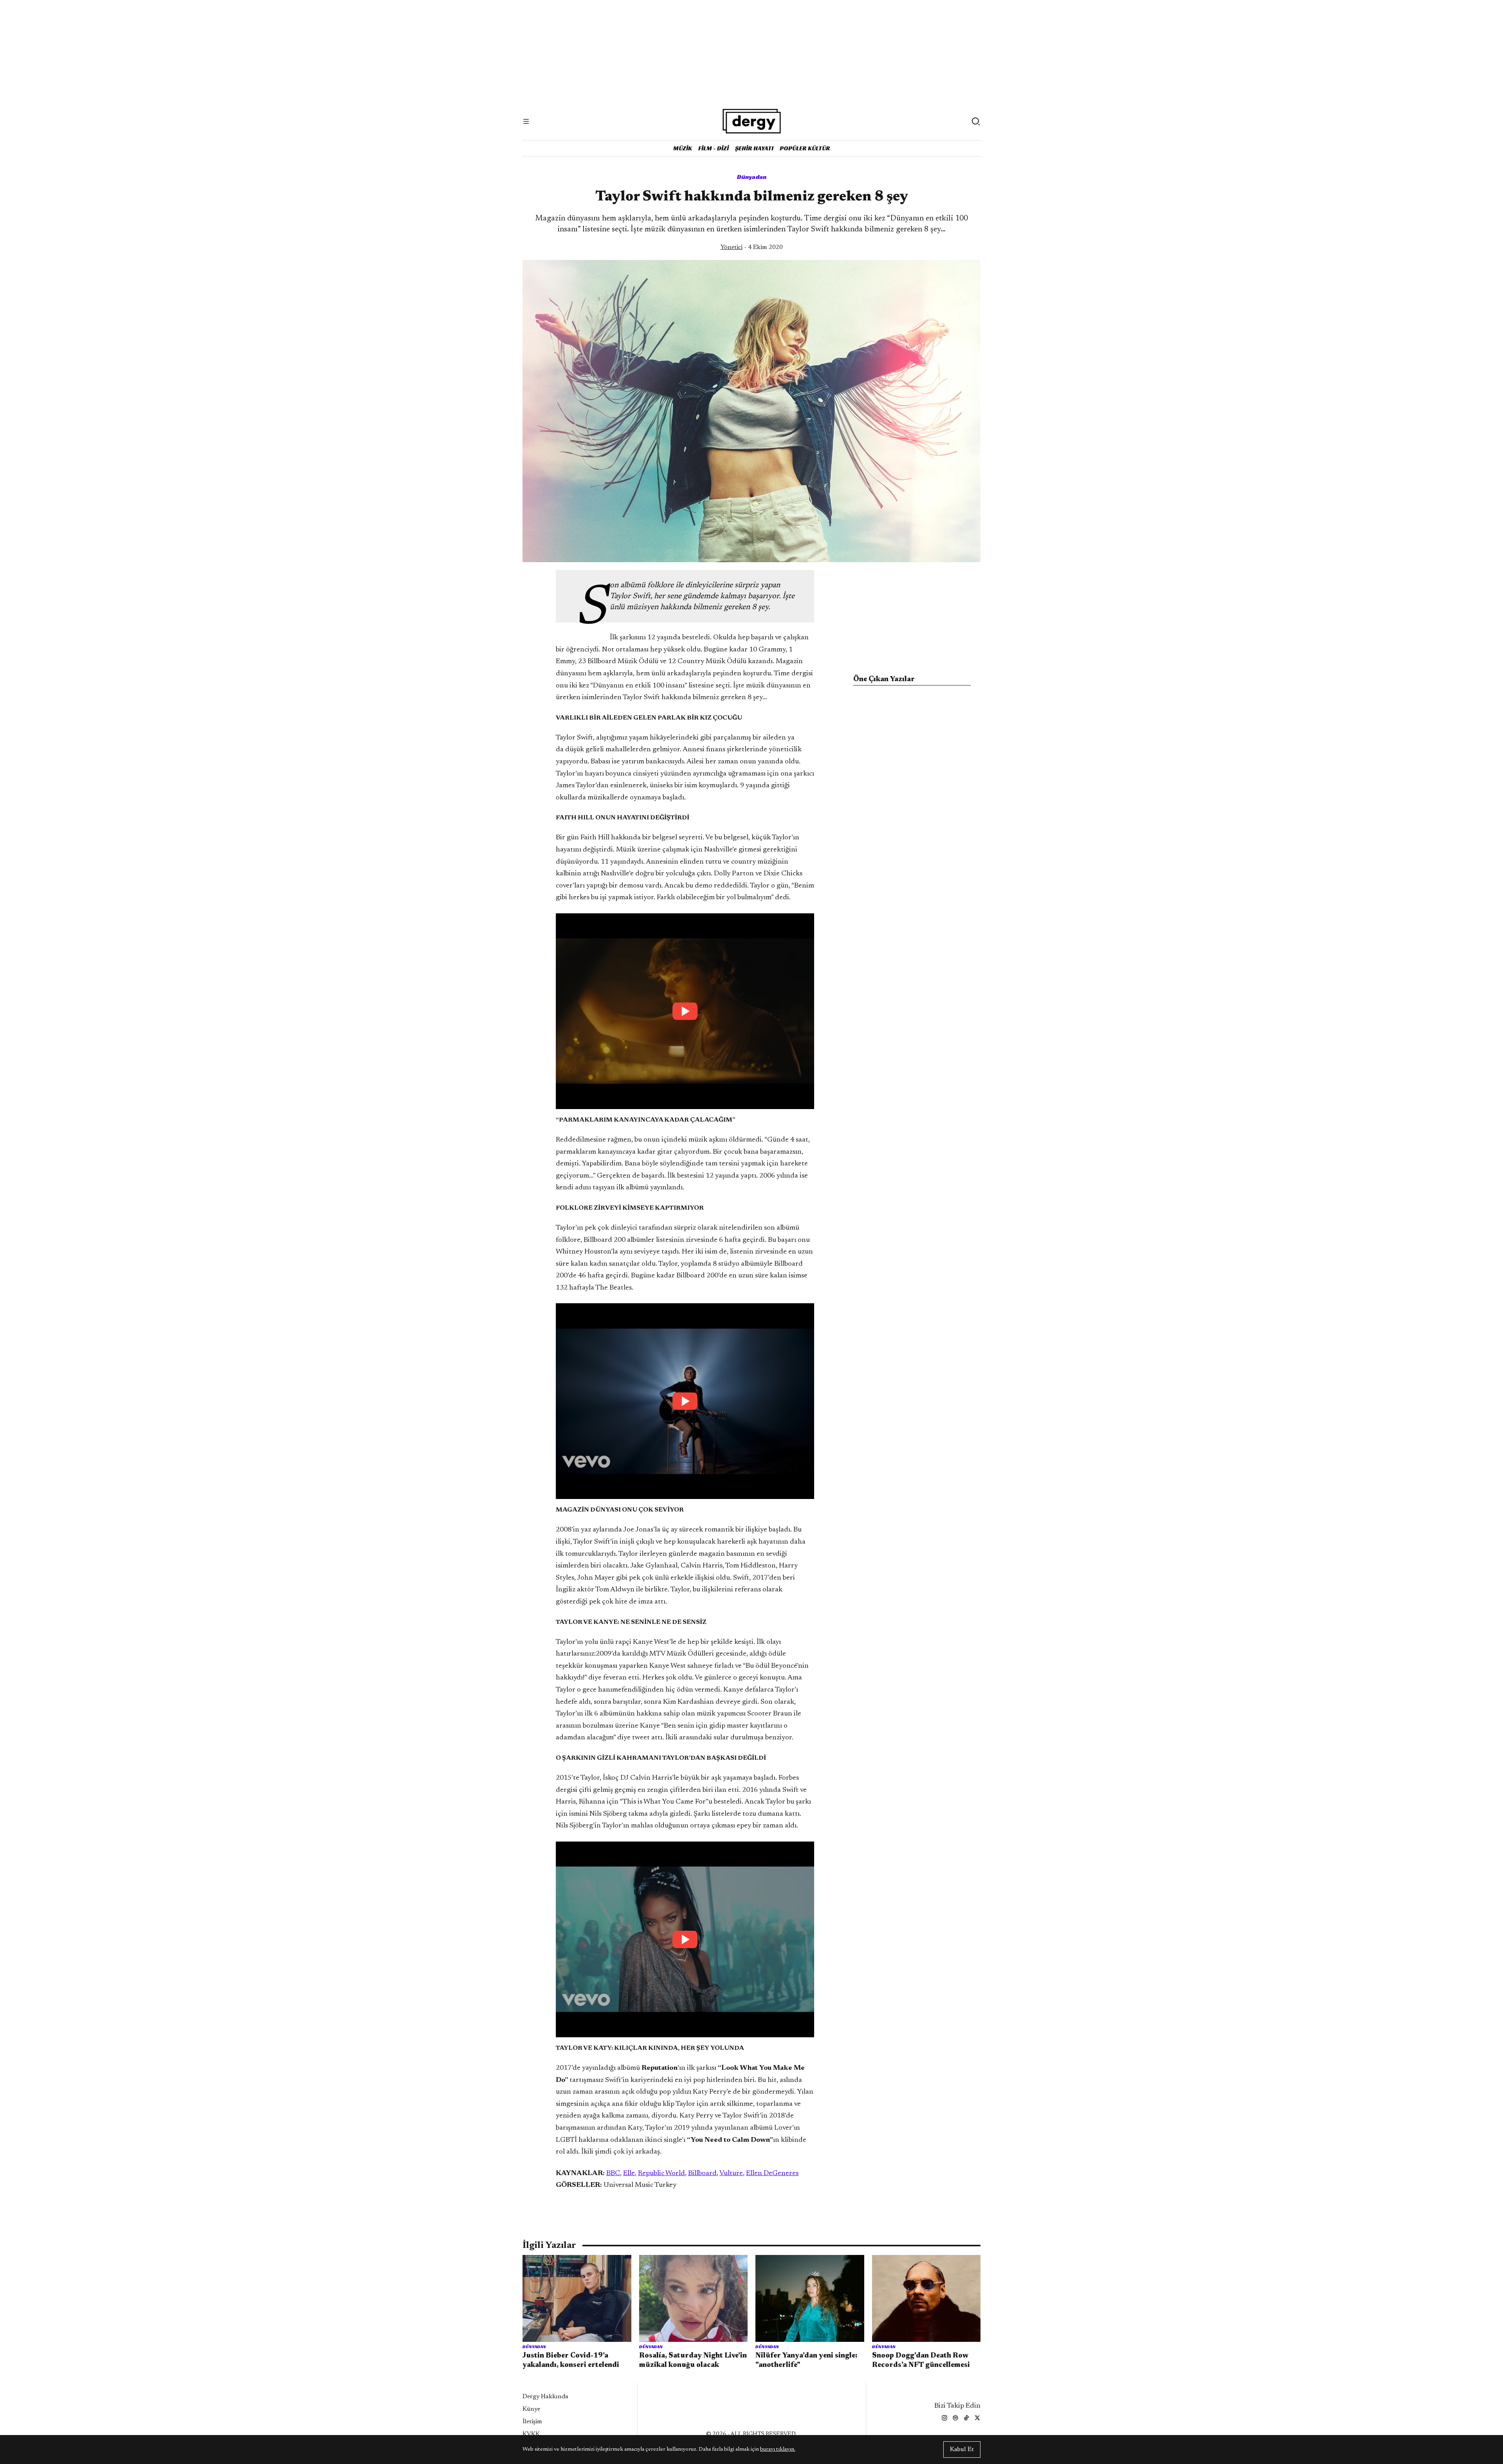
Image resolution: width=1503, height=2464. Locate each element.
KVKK (531, 2434)
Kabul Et (962, 2450)
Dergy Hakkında (545, 2397)
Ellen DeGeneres (772, 2174)
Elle (629, 2174)
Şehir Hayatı (754, 148)
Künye (531, 2409)
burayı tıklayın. (778, 2450)
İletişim (532, 2422)
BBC (613, 2174)
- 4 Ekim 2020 (752, 247)
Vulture (731, 2174)
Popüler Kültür (805, 148)
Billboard (702, 2174)
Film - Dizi (714, 148)
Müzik (683, 148)
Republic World (661, 2174)
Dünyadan (752, 177)
